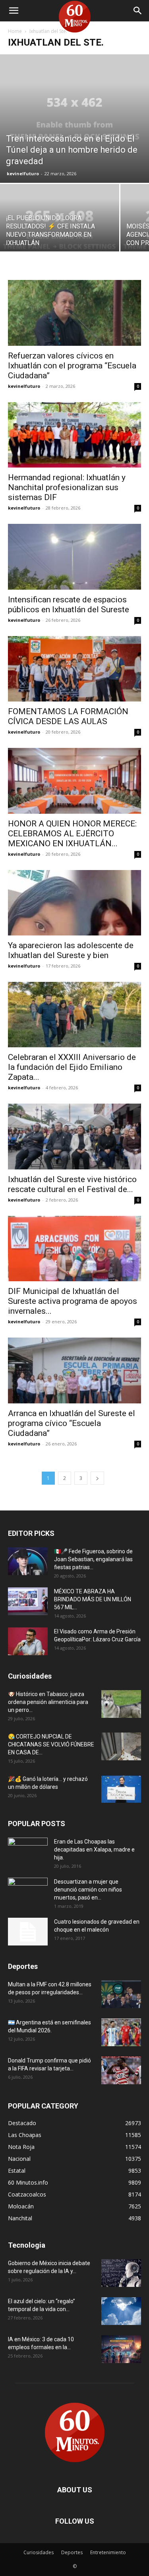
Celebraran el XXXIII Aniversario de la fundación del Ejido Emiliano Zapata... (72, 1067)
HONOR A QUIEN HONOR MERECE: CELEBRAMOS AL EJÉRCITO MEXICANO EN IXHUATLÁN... (72, 834)
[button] (14, 11)
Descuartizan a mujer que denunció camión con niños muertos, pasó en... (88, 1890)
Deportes (72, 2552)
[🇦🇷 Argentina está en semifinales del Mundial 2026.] (121, 2032)
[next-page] (97, 1478)
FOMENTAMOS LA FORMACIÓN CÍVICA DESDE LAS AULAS (68, 716)
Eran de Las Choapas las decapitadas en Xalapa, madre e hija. (94, 1850)
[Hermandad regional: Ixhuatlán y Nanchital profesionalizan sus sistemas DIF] (74, 435)
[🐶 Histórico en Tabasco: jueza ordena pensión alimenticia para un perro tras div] (121, 1704)
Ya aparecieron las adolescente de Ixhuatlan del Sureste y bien (71, 950)
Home (15, 31)
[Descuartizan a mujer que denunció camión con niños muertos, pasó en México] (28, 1892)
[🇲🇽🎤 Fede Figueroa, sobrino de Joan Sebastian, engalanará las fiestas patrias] (28, 1561)
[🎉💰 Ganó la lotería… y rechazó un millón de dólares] (121, 1789)
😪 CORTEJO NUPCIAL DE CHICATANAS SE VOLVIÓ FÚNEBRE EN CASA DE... (51, 1744)
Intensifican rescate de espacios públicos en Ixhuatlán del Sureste (69, 605)
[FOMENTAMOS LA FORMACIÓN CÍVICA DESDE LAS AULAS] (74, 669)
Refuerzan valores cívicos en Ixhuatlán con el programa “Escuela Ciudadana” (72, 366)
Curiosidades (39, 2552)
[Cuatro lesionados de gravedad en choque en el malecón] (28, 1932)
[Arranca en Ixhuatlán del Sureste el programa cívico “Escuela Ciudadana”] (74, 1370)
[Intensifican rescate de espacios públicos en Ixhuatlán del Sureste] (74, 557)
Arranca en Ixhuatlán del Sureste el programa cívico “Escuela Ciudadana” (72, 1423)
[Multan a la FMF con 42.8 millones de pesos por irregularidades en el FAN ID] (121, 1994)
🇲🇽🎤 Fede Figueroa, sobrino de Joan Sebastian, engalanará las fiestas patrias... (93, 1559)
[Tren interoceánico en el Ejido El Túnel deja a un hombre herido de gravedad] (74, 119)
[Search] (138, 11)
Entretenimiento (108, 2552)
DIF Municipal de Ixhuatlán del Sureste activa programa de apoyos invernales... (73, 1301)
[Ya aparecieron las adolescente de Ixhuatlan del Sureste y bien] (74, 903)
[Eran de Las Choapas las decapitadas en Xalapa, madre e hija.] (28, 1851)
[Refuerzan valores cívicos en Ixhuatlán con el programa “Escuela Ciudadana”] (74, 313)
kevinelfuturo (23, 173)
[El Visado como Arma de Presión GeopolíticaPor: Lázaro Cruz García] (28, 1641)
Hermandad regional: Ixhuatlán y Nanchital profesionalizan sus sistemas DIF (67, 487)
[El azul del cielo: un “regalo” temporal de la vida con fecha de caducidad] (121, 2311)
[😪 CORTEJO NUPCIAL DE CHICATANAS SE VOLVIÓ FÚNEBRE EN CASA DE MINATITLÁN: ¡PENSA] (121, 1746)
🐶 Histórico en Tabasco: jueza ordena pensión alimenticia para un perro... (48, 1702)
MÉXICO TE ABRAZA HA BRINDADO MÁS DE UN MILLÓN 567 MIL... (93, 1599)
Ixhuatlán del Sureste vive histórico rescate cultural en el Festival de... (72, 1184)
